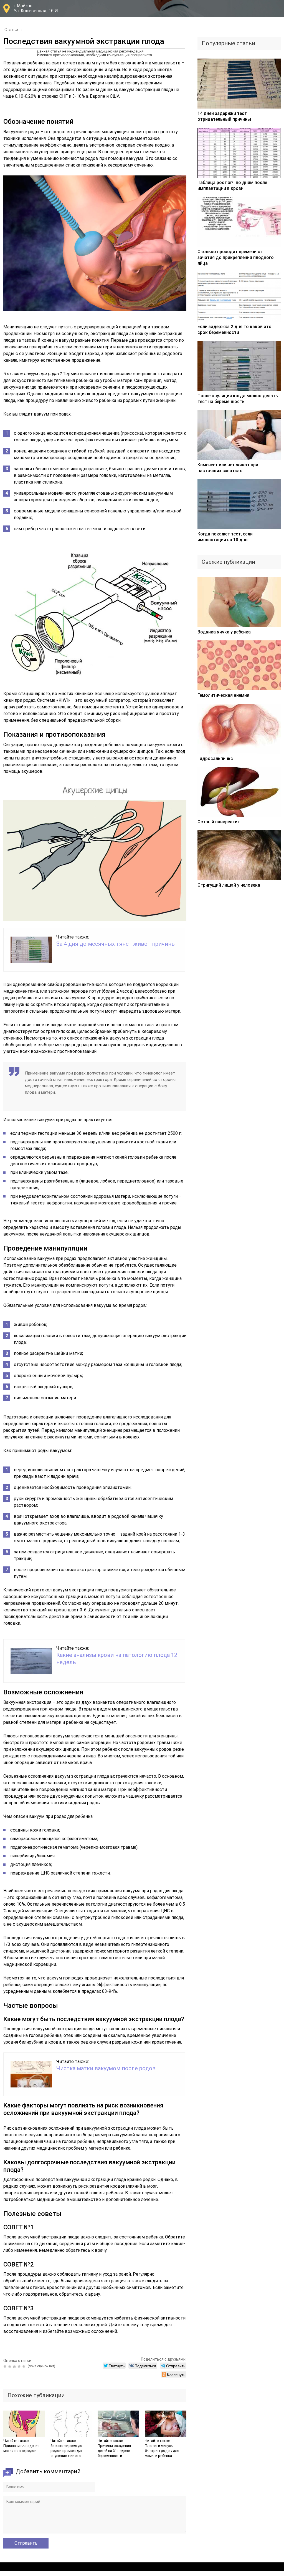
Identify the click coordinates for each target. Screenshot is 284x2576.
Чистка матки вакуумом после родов (106, 2068)
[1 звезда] (6, 2366)
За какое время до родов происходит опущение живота (67, 2451)
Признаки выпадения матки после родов (21, 2448)
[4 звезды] (20, 2366)
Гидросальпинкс (215, 759)
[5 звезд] (25, 2366)
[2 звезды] (10, 2366)
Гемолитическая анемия (223, 695)
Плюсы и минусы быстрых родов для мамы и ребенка (162, 2451)
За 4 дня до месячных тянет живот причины (116, 944)
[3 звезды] (15, 2366)
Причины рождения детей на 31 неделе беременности (114, 2451)
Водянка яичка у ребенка (224, 632)
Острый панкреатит (219, 822)
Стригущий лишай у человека (229, 885)
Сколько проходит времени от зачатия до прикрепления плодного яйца (236, 257)
